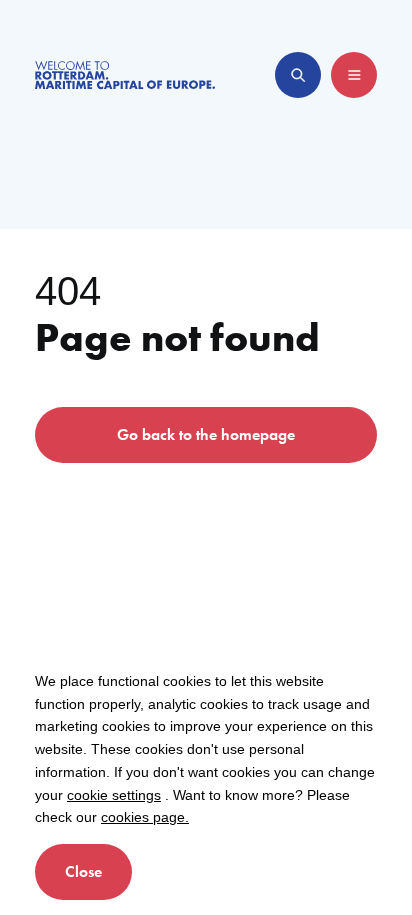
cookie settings (114, 795)
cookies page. (145, 817)
